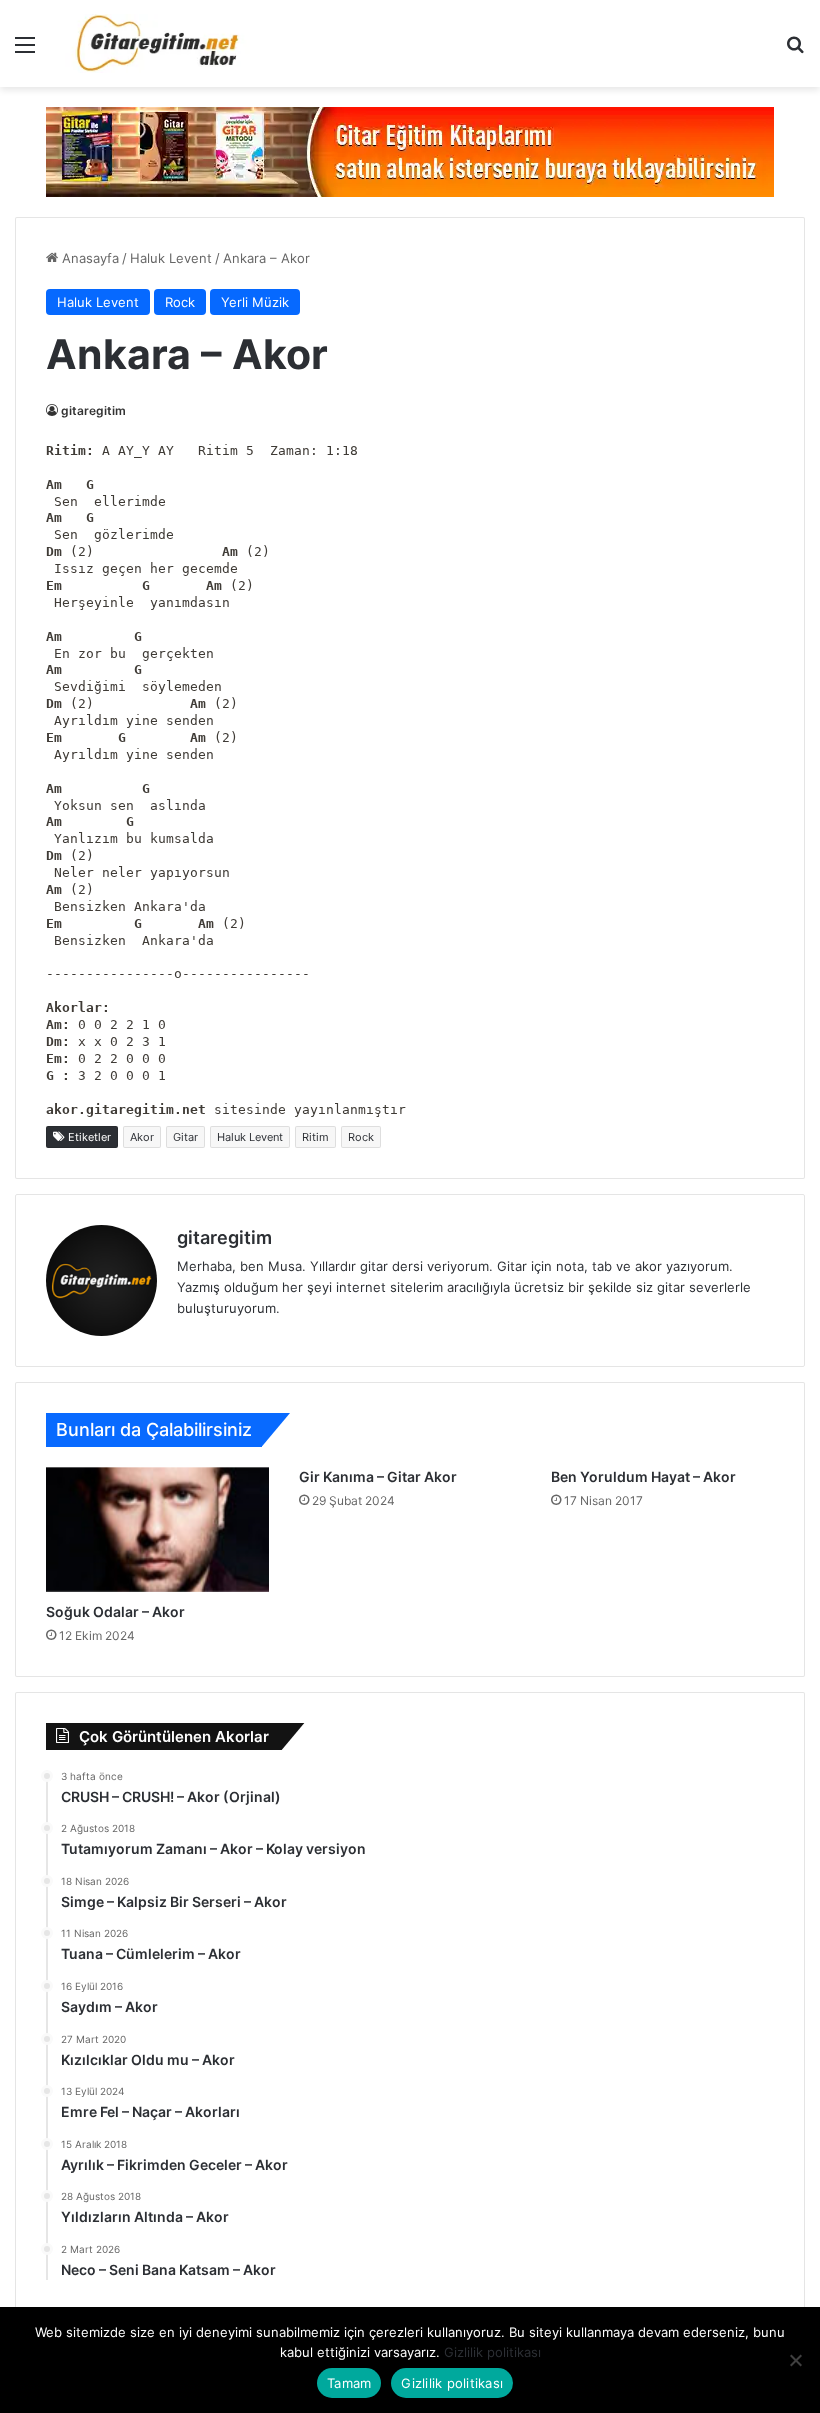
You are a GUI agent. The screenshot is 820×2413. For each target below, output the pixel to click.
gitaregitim (93, 410)
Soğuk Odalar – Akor (115, 1611)
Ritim (315, 1137)
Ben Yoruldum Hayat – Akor (643, 1476)
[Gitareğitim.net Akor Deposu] (160, 43)
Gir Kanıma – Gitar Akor (378, 1476)
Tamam (349, 2383)
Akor (142, 1137)
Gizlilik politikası (492, 2352)
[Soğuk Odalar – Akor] (157, 1529)
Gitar (185, 1137)
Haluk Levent (171, 258)
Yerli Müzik (255, 302)
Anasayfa (88, 258)
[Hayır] (795, 2360)
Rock (180, 302)
